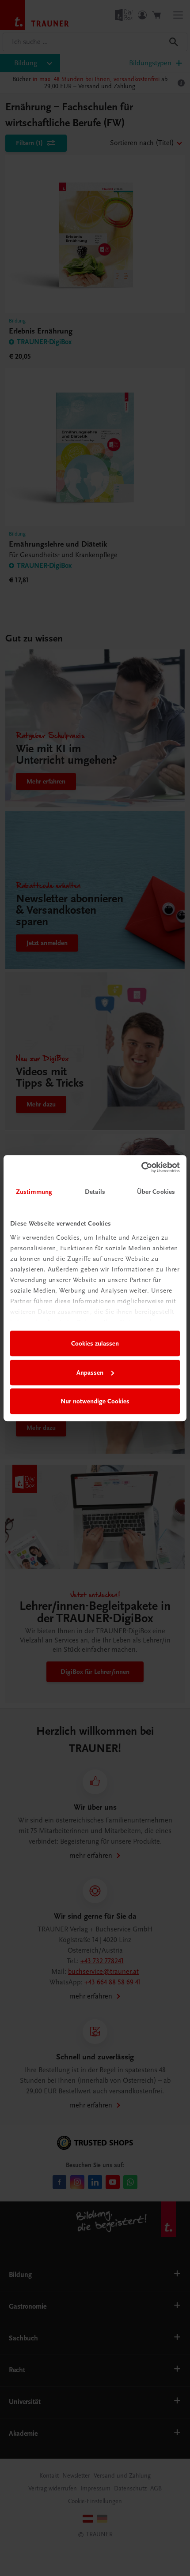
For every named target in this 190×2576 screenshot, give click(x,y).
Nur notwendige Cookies (95, 1401)
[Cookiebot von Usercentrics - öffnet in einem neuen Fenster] (141, 1167)
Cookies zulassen (95, 1343)
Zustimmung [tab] (34, 1192)
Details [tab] (95, 1192)
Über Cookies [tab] (156, 1192)
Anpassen (90, 1372)
